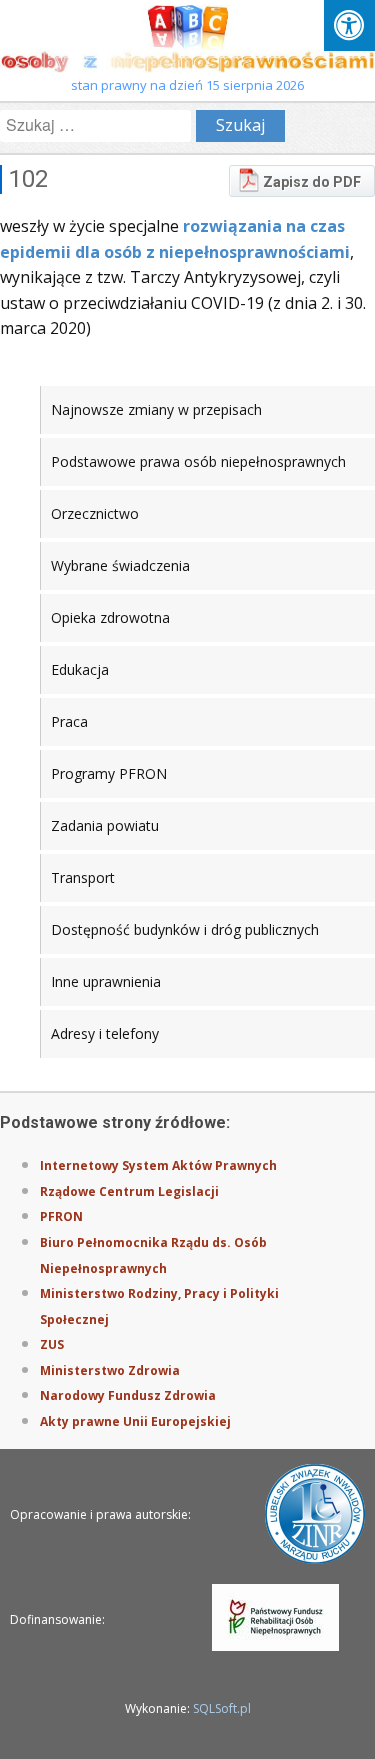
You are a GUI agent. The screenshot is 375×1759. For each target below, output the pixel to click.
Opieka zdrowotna (110, 617)
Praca (69, 721)
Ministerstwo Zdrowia (110, 1370)
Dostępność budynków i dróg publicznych (185, 929)
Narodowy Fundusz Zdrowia (128, 1395)
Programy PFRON (109, 773)
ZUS (52, 1344)
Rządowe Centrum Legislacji (129, 1191)
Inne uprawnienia (106, 981)
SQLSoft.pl (222, 1708)
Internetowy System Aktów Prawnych (158, 1165)
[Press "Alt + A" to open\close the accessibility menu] (349, 25)
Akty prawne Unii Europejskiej (135, 1421)
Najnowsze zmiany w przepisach (156, 409)
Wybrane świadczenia (120, 565)
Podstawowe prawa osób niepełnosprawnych (198, 461)
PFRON (61, 1216)
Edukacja (80, 669)
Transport (83, 877)
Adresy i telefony (105, 1033)
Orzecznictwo (95, 513)
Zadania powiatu (105, 825)
